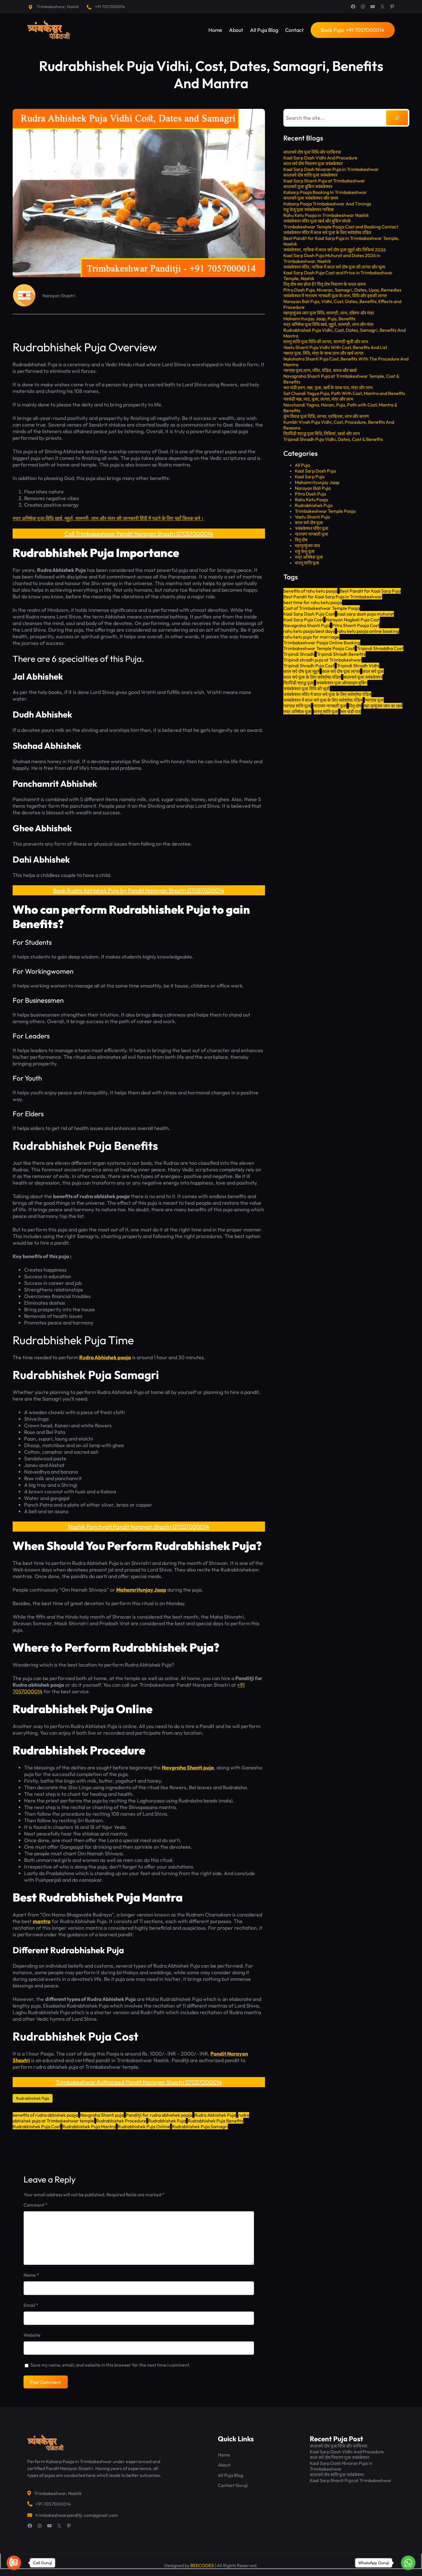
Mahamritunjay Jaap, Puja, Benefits (319, 319)
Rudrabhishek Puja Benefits (215, 2121)
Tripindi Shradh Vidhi (358, 666)
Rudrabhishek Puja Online (144, 2126)
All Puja (302, 465)
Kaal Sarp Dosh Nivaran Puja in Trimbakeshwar (331, 169)
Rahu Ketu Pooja (311, 500)
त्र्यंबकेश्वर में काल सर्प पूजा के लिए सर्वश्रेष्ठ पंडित (323, 700)
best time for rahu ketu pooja (313, 602)
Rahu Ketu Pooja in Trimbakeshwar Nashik (326, 215)
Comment (35, 2205)
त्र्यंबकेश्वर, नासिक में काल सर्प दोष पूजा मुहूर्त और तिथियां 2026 (335, 250)
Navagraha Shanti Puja (307, 625)
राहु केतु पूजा (305, 551)
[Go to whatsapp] (408, 2563)
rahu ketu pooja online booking (368, 631)
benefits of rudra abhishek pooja (45, 2115)
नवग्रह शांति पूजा (297, 706)
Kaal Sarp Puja (310, 477)
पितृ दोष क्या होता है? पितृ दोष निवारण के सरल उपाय (325, 284)
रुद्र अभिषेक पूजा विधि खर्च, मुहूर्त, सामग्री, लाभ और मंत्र (328, 324)
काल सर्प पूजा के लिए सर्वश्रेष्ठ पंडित (312, 677)
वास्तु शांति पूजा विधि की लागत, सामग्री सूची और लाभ (326, 342)
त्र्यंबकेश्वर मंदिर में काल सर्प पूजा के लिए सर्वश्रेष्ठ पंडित (327, 232)
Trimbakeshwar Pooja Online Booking (322, 643)
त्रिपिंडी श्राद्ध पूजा (299, 683)
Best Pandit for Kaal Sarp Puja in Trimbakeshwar (333, 597)
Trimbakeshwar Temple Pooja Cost (319, 648)
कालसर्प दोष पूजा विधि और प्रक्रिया (312, 152)
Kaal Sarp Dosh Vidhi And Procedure (320, 158)
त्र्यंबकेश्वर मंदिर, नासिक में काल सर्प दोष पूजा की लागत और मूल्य (334, 267)
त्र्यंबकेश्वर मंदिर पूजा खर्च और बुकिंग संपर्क (317, 221)
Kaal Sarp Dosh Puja (315, 471)
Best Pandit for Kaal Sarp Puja (370, 591)
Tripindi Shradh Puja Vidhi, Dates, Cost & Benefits (333, 439)
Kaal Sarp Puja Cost (303, 620)
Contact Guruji (233, 2485)
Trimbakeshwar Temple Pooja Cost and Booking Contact (341, 227)
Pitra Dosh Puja (310, 494)
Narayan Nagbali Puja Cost (353, 620)
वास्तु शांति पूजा (307, 563)
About (224, 2465)
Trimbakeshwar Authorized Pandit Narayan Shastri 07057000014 (139, 2082)
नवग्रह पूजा (374, 700)
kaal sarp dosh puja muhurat (365, 614)
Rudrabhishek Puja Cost (36, 2126)
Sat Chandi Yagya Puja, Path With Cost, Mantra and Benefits (344, 393)
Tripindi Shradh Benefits (341, 654)
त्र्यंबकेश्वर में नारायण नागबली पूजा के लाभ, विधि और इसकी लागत (335, 296)
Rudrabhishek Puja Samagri (200, 2126)
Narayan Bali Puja (313, 488)
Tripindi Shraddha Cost (380, 648)
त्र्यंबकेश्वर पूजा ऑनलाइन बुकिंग (342, 683)
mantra (42, 1921)
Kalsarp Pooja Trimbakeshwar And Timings (327, 204)
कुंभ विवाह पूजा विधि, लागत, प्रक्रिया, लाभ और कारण (326, 416)
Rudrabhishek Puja (33, 2098)
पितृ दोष (301, 540)
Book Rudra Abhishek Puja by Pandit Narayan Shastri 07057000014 (139, 890)
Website (32, 2335)
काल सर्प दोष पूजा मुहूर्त (301, 671)
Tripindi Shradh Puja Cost (309, 666)
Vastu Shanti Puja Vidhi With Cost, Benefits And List (335, 347)
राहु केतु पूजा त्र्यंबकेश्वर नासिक (309, 209)
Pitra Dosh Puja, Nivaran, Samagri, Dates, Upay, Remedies (342, 290)
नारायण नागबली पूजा (311, 534)
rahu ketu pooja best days (309, 631)
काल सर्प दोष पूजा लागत (341, 671)
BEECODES (202, 2565)
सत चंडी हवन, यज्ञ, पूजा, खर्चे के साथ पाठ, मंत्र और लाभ (328, 387)
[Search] (397, 118)
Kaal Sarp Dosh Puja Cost (309, 614)
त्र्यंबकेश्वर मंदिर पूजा (312, 528)
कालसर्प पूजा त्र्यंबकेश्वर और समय (311, 198)
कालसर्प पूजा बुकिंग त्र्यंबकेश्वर (308, 186)
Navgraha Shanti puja (188, 1768)
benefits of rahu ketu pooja (310, 591)
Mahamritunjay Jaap (141, 1590)
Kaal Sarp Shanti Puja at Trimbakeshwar (324, 181)
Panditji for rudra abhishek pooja (159, 2115)
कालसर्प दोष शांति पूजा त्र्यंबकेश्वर (310, 175)
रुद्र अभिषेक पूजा (309, 557)
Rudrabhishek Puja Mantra (89, 2126)
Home (224, 2455)
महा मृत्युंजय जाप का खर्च (383, 706)
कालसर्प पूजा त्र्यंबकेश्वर (363, 677)
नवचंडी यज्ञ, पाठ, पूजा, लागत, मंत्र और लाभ (318, 399)
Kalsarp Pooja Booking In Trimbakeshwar (325, 192)
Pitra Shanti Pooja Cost (356, 625)
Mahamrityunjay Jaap (317, 482)
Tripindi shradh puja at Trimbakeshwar (322, 660)
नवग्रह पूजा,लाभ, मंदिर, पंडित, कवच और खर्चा (320, 370)
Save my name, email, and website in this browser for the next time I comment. (110, 2365)
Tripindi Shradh (299, 654)
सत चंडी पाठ (351, 712)
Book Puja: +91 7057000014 (353, 30)
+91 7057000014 (110, 7)
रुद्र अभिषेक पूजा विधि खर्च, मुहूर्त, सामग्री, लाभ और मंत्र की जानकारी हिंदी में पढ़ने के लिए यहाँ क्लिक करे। (108, 518)
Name (31, 2275)
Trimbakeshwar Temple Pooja (325, 511)
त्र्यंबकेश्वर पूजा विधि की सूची (307, 689)
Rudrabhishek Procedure (121, 2121)
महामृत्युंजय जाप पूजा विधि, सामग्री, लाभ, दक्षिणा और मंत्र (329, 313)
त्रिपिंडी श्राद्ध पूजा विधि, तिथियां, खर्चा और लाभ (322, 433)
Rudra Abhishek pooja (105, 1357)
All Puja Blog (231, 2475)
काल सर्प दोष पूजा (309, 522)
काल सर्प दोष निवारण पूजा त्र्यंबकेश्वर (313, 163)
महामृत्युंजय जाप (307, 545)
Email (31, 2305)
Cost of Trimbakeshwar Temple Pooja (322, 608)
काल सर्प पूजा (373, 671)
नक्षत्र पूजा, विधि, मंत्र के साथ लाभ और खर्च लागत (323, 353)
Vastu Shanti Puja (312, 517)
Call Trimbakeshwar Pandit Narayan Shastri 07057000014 (139, 534)
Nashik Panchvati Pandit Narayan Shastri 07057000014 (139, 1527)
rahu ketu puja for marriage (311, 637)
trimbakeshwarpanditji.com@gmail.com (77, 2515)
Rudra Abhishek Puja (215, 2115)
